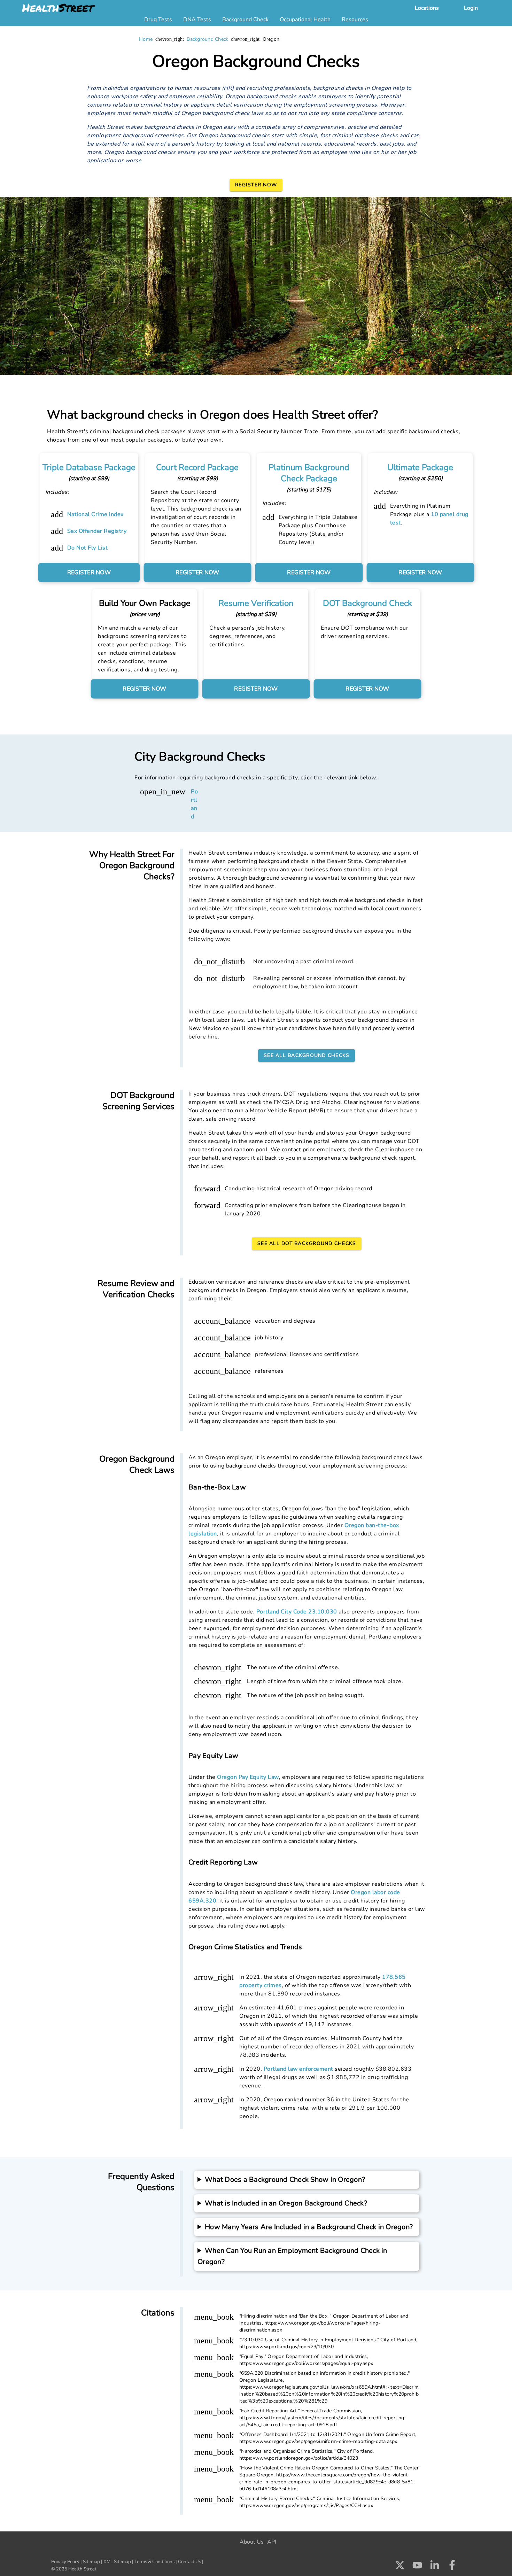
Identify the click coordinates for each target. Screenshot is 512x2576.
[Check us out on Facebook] (452, 2567)
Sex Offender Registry (97, 531)
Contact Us (189, 2562)
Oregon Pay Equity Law (248, 1777)
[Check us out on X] (400, 2567)
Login (471, 8)
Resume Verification (256, 603)
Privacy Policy (65, 2562)
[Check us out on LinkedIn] (435, 2567)
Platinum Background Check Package (309, 473)
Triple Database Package (89, 467)
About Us (252, 2542)
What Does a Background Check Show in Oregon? (285, 2180)
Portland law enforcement (298, 2069)
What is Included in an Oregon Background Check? (286, 2203)
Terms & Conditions (154, 2562)
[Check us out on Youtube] (417, 2567)
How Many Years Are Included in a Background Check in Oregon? (309, 2227)
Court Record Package (197, 467)
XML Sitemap (117, 2562)
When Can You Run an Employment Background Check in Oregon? (292, 2256)
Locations (427, 8)
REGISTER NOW (89, 573)
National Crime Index (95, 514)
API (272, 2542)
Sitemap (91, 2562)
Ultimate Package (420, 467)
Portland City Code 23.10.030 (297, 1612)
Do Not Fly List (88, 548)
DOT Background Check (367, 603)
